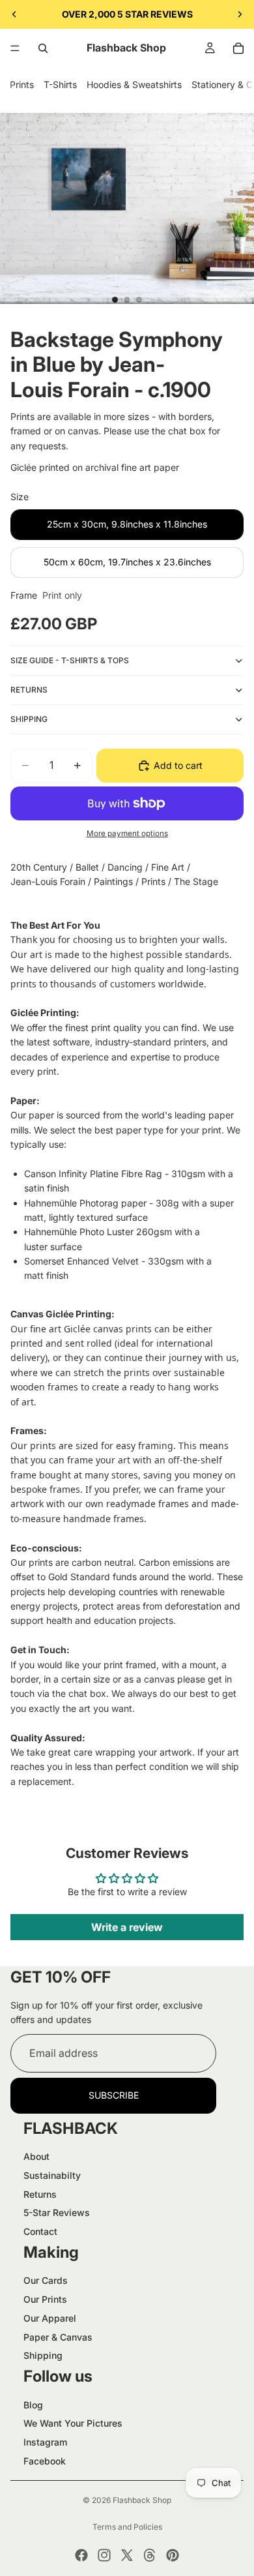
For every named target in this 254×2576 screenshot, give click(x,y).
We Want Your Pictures (73, 2423)
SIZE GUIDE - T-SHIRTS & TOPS (70, 660)
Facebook (45, 2461)
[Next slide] (240, 14)
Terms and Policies (127, 2527)
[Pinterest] (173, 2555)
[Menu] (15, 48)
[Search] (43, 48)
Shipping (43, 2355)
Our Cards (46, 2280)
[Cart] (238, 48)
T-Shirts (60, 84)
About (36, 2156)
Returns (40, 2194)
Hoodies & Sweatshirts (134, 84)
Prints (22, 84)
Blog (33, 2405)
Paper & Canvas (58, 2337)
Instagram (45, 2442)
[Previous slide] (14, 14)
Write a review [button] (127, 1927)
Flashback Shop (142, 2500)
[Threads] (150, 2555)
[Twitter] (127, 2555)
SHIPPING (29, 719)
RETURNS (29, 690)
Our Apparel (50, 2318)
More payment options (127, 833)
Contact (40, 2231)
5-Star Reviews (57, 2212)
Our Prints (45, 2299)
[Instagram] (104, 2555)
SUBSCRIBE (114, 2095)
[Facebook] (81, 2555)
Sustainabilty (52, 2175)
